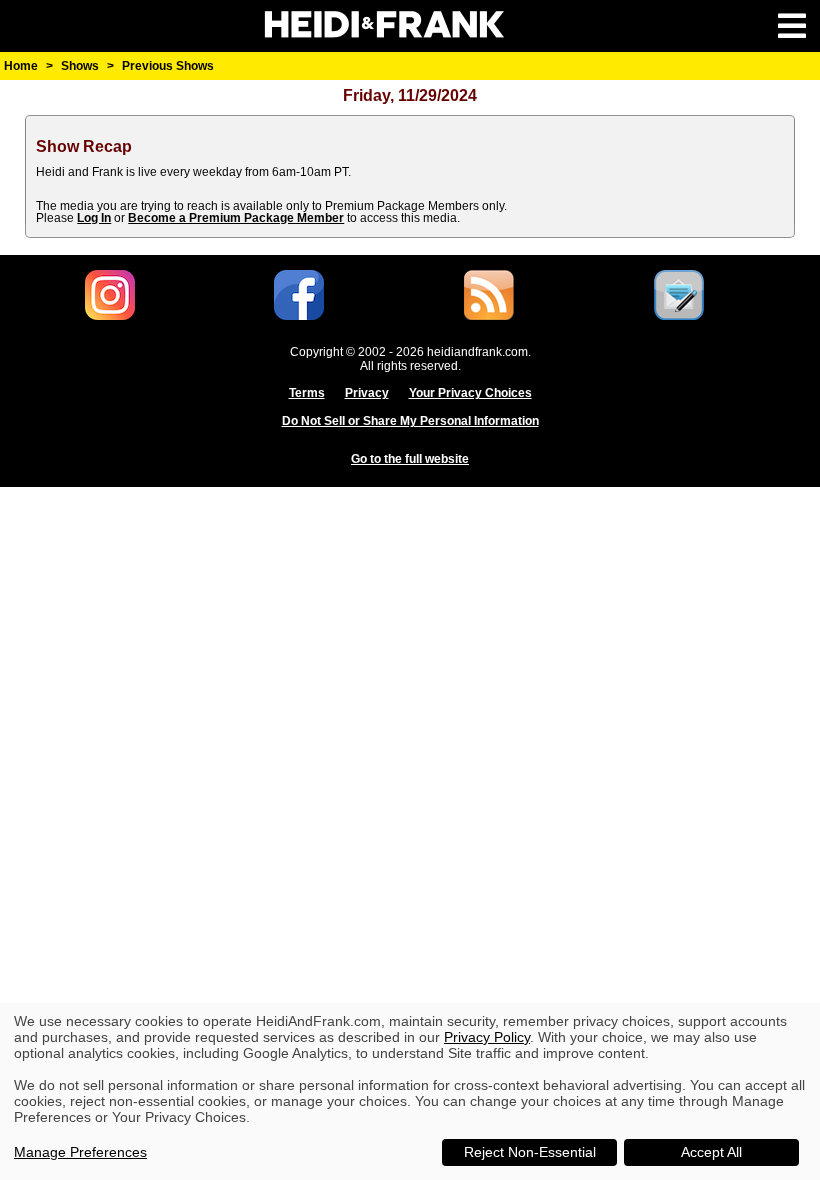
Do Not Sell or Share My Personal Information (410, 421)
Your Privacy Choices (470, 393)
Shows (80, 66)
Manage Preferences (80, 1152)
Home (21, 66)
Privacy (367, 393)
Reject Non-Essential (530, 1152)
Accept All (711, 1152)
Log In (94, 218)
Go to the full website (410, 459)
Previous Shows (168, 66)
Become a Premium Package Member (236, 218)
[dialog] (410, 1091)
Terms (307, 393)
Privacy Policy (487, 1037)
